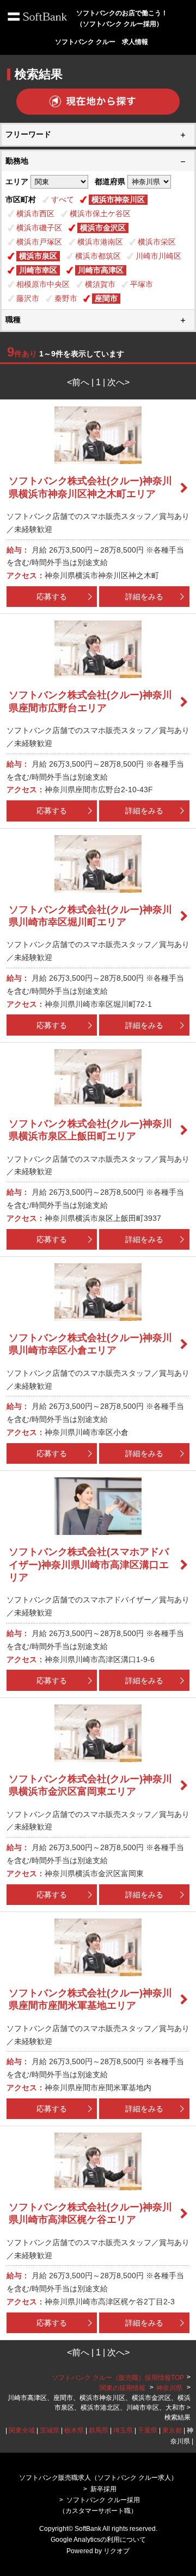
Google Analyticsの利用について (98, 2540)
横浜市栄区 (157, 242)
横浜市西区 (35, 214)
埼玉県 (123, 2430)
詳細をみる (144, 597)
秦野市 (66, 298)
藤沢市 (28, 298)
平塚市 (142, 284)
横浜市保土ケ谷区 (100, 214)
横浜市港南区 (100, 242)
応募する (52, 597)
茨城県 (50, 2430)
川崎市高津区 (101, 270)
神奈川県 (169, 2388)
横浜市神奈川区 (118, 199)
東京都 (172, 2430)
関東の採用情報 (123, 2388)
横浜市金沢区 (103, 228)
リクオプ (117, 2551)
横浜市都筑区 (98, 256)
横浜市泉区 (38, 256)
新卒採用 (103, 2489)
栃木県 (74, 2430)
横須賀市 (100, 284)
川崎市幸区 (38, 270)
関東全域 (22, 2430)
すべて (63, 199)
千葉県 (148, 2430)
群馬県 (99, 2430)
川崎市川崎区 (158, 256)
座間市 (106, 298)
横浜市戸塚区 (39, 242)
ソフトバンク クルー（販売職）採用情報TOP (118, 2378)
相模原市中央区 (43, 284)
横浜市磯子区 (39, 228)
